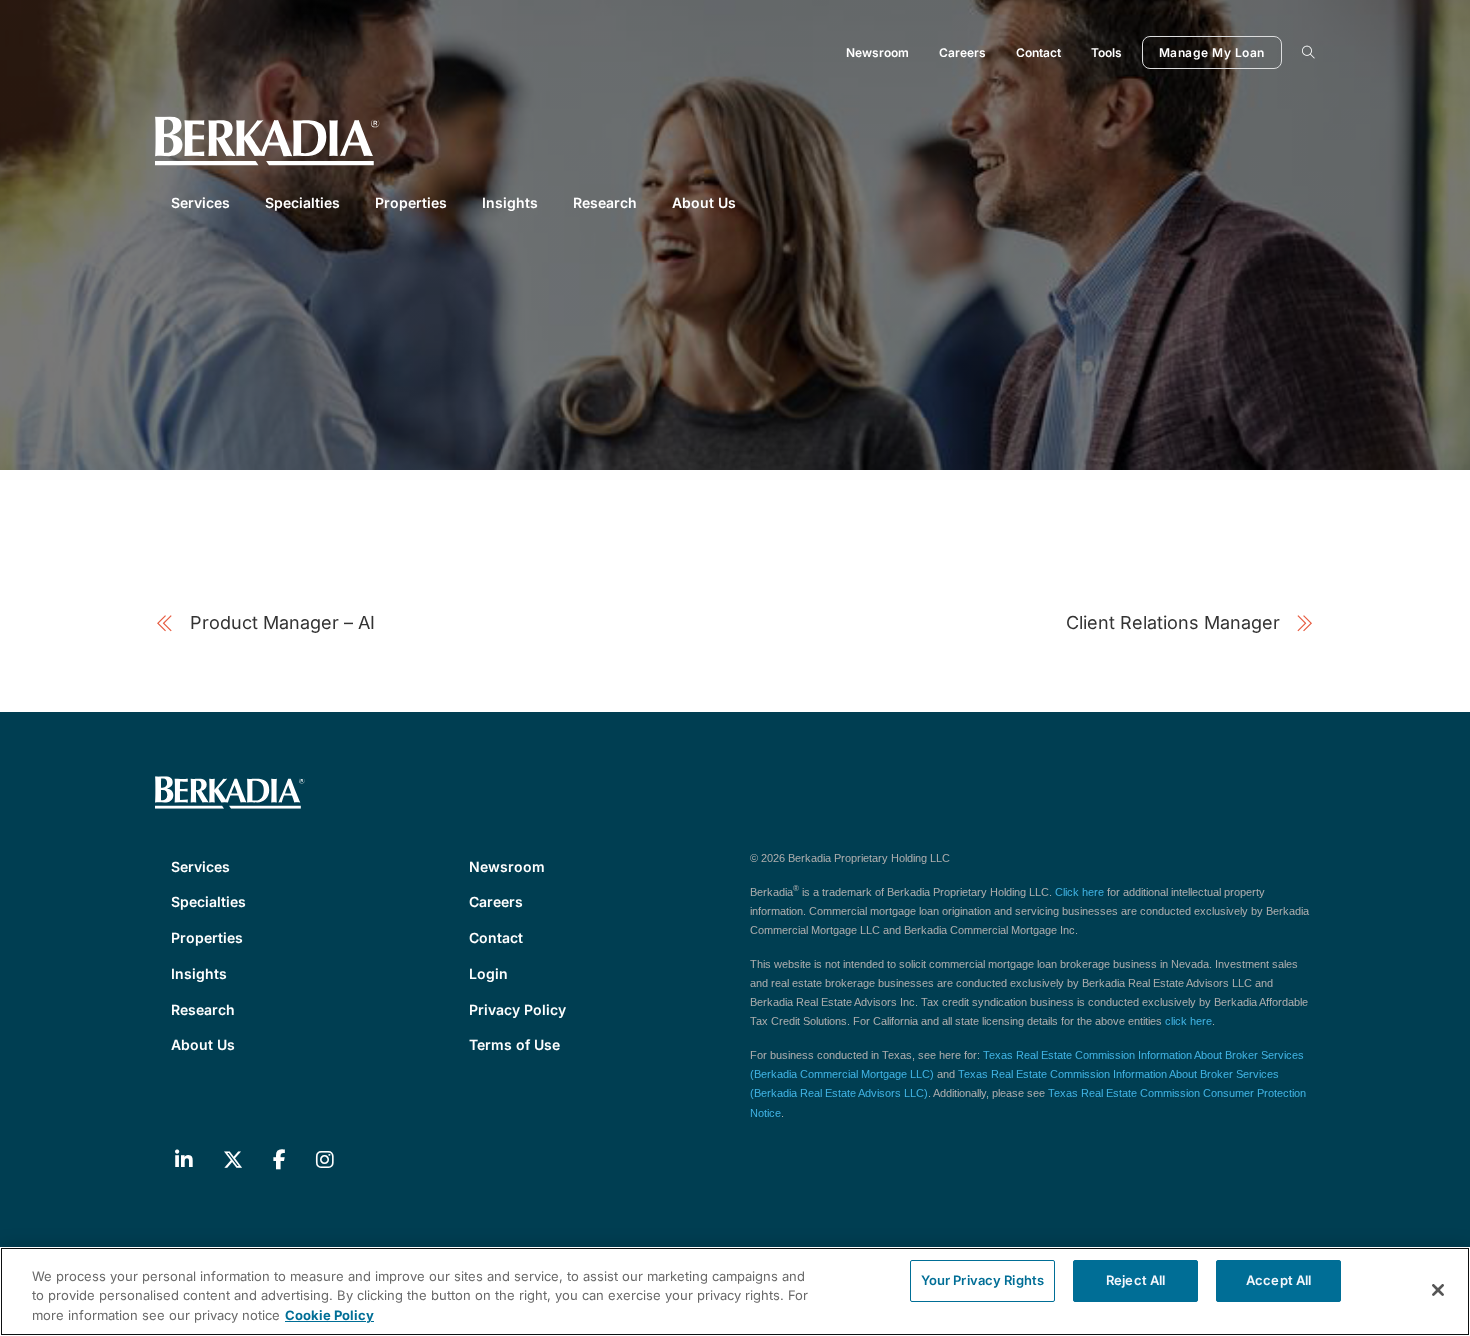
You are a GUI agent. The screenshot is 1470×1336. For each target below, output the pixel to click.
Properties (411, 202)
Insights (510, 202)
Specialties (302, 202)
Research (605, 202)
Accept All (1278, 1280)
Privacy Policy (517, 1009)
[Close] (1438, 1290)
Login (488, 973)
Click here (1079, 892)
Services (200, 202)
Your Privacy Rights (982, 1280)
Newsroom (877, 52)
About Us (704, 202)
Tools (1106, 52)
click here (1188, 1021)
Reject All (1135, 1280)
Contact (1038, 52)
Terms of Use (514, 1044)
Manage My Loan (1212, 52)
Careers (962, 52)
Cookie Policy (329, 1315)
